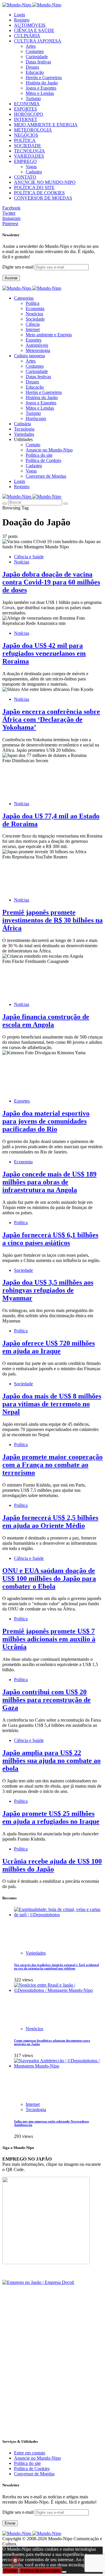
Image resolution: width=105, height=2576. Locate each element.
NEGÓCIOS (26, 135)
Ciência (33, 324)
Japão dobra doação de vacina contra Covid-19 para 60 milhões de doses (51, 582)
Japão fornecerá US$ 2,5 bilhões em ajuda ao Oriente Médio (50, 1522)
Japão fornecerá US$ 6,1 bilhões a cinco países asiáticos (50, 1239)
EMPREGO (25, 161)
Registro (22, 20)
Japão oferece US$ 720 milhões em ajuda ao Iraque (49, 1347)
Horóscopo (36, 418)
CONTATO (25, 177)
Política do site (39, 455)
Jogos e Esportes (41, 88)
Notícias (22, 562)
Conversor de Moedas (46, 476)
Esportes (34, 340)
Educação (35, 72)
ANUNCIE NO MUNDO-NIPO (45, 182)
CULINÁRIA (27, 36)
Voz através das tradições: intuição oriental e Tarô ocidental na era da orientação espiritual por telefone (56, 1967)
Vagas (31, 167)
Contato (33, 445)
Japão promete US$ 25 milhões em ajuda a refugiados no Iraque (51, 1817)
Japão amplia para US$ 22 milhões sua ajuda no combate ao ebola (51, 1761)
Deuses (32, 67)
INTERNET (26, 119)
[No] (64, 2572)
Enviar (10, 2523)
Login (20, 15)
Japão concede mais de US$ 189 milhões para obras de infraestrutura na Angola (49, 1182)
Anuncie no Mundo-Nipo (49, 450)
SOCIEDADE (28, 146)
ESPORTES (26, 109)
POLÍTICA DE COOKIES (39, 193)
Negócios (34, 314)
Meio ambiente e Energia (49, 335)
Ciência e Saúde (29, 557)
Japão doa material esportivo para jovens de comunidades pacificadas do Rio (46, 1121)
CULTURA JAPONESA (38, 41)
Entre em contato (30, 2453)
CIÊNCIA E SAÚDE (34, 30)
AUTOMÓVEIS (30, 25)
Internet (33, 329)
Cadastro (34, 172)
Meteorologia (38, 350)
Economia (35, 309)
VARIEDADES (29, 156)
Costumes (35, 51)
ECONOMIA (27, 104)
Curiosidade (37, 57)
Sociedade (35, 319)
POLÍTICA (25, 140)
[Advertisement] (52, 2381)
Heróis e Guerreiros (44, 78)
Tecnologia (36, 2110)
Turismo (33, 98)
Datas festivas (38, 62)
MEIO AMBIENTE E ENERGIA (46, 125)
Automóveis (37, 345)
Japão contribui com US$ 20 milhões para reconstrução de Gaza (47, 1700)
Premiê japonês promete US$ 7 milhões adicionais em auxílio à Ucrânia (49, 1639)
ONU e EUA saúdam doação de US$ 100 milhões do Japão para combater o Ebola (49, 1578)
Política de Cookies (43, 460)
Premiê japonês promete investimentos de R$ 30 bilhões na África (52, 920)
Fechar (10, 2571)
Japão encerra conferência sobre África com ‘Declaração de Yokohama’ (51, 719)
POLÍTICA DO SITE (34, 187)
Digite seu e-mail (19, 267)
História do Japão (42, 83)
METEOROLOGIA (33, 130)
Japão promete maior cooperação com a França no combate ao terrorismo (52, 1465)
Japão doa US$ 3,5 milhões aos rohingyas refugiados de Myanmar (48, 1290)
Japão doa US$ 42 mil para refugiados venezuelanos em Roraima (44, 653)
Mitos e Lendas (40, 93)
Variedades (36, 1953)
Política (33, 303)
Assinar (11, 278)
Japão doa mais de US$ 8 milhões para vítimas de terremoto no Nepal (52, 1404)
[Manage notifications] (15, 2561)
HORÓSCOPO (29, 114)
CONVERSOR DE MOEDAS (43, 198)
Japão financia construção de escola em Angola (46, 1021)
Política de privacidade (40, 2571)
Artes (31, 46)
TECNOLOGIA (29, 151)
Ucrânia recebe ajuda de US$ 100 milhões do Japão (52, 1865)
